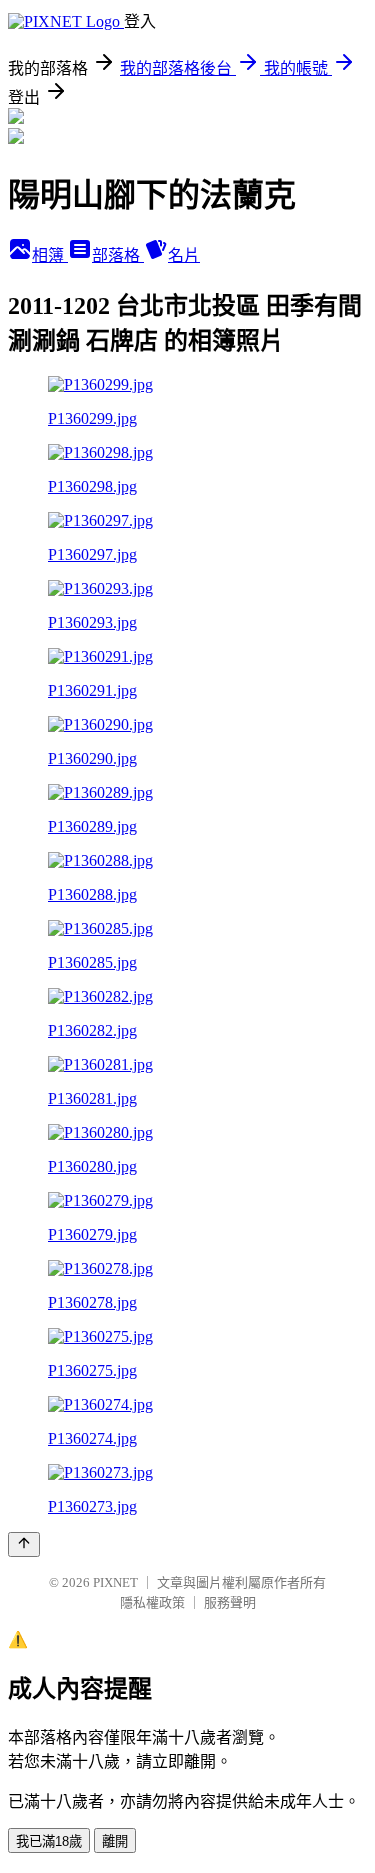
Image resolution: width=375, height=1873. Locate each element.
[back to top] (24, 1544)
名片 (184, 255)
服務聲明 (230, 1602)
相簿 (50, 255)
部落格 (118, 255)
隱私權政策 (152, 1602)
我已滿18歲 (49, 1841)
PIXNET (115, 1582)
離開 (115, 1841)
